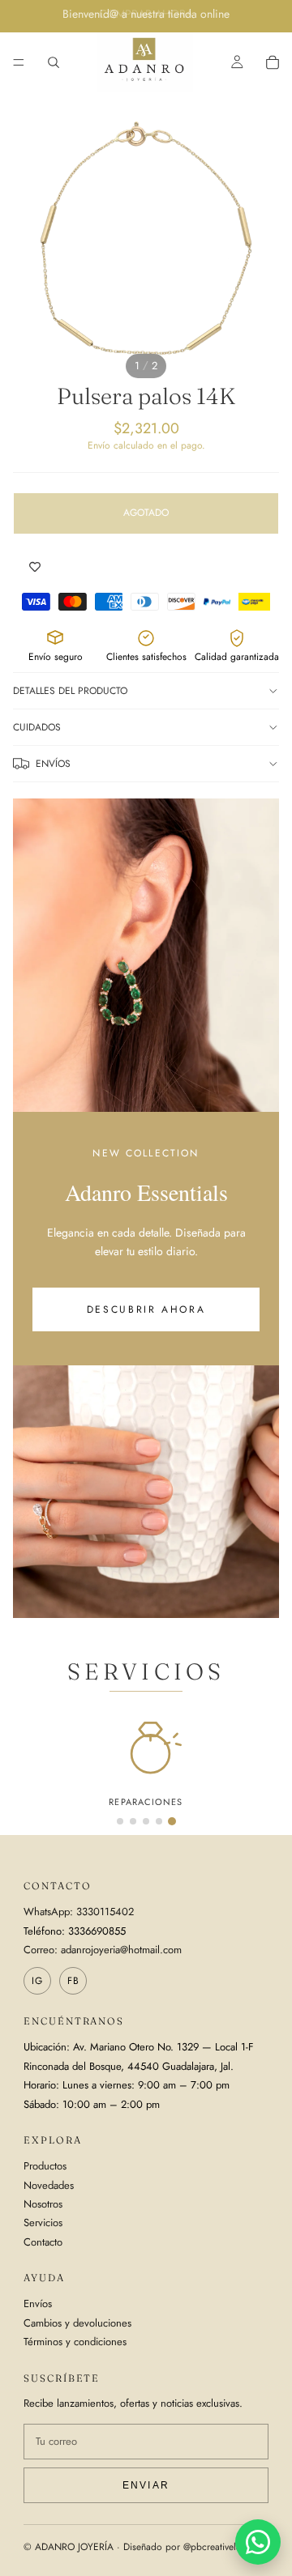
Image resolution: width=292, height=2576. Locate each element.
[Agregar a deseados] (35, 567)
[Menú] (19, 62)
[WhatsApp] (258, 2542)
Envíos (53, 764)
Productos (45, 2166)
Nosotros (43, 2204)
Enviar (146, 2485)
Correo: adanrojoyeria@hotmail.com (103, 1950)
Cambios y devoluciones (77, 2323)
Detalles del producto (70, 691)
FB (73, 1981)
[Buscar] (54, 62)
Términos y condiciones (75, 2342)
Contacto (43, 2242)
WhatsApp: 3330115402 (79, 1912)
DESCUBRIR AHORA (146, 1309)
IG (37, 1981)
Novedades (49, 2185)
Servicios (43, 2223)
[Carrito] (273, 62)
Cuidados (37, 727)
